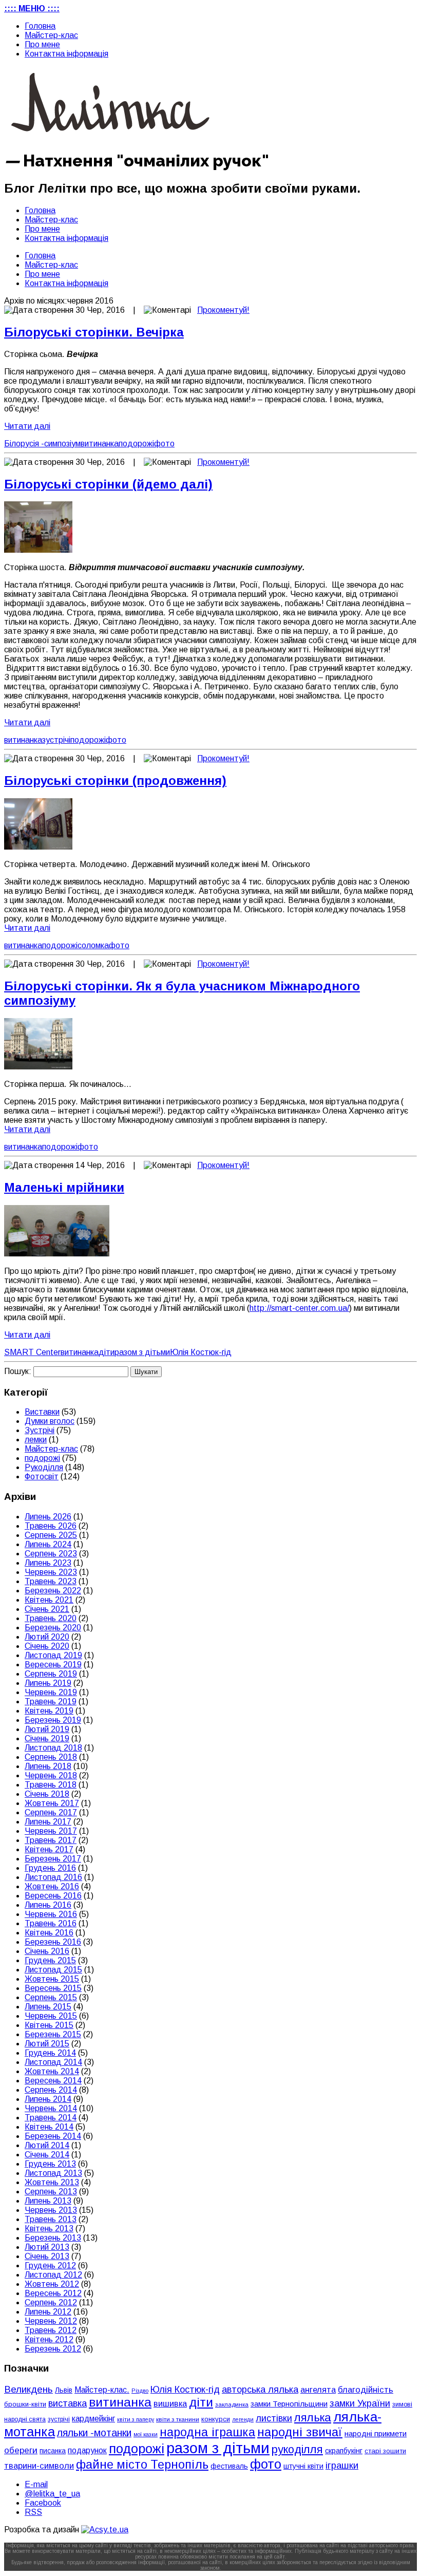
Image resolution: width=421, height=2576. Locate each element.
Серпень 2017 (51, 1812)
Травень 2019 (51, 1701)
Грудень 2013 (50, 2164)
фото (164, 444)
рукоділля (297, 2449)
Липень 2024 (48, 1544)
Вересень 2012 (53, 2293)
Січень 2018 (47, 1794)
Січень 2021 (47, 1609)
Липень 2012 (48, 2312)
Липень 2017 (48, 1822)
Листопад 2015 (53, 1970)
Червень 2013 (51, 2210)
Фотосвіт (42, 1477)
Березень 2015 (53, 2034)
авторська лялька (260, 2390)
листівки (274, 2418)
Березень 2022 (53, 1591)
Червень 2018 (51, 1775)
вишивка (170, 2403)
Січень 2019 (47, 1738)
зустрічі (56, 740)
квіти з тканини (178, 2419)
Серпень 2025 (51, 1535)
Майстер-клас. (102, 2390)
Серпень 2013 (51, 2192)
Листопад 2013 (53, 2173)
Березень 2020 (53, 1628)
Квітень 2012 (49, 2339)
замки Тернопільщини (289, 2404)
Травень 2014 (51, 2118)
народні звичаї (300, 2432)
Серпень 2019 (51, 1674)
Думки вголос (50, 1421)
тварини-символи (39, 2466)
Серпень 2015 (51, 1997)
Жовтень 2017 (52, 1803)
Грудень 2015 (50, 1960)
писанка (53, 2451)
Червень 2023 (51, 1572)
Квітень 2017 (49, 1849)
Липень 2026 (48, 1517)
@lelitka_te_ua (52, 2494)
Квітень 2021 (49, 1600)
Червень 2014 (51, 2108)
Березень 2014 (53, 2136)
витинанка (100, 444)
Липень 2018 (48, 1766)
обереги (21, 2450)
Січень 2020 (47, 1646)
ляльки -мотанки (94, 2433)
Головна (40, 26)
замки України (360, 2403)
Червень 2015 (51, 2016)
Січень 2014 (47, 2155)
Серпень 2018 (51, 1757)
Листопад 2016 (53, 1877)
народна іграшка (207, 2432)
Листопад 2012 (53, 2275)
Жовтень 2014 (52, 2071)
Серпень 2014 (51, 2090)
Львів (64, 2390)
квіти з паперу (136, 2419)
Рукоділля (44, 1467)
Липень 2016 (48, 1905)
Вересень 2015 (53, 1988)
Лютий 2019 (47, 1729)
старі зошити (385, 2451)
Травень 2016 (51, 1923)
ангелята (318, 2390)
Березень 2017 (53, 1859)
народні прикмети (376, 2434)
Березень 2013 (53, 2238)
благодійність (366, 2390)
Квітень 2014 (49, 2127)
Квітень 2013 (49, 2229)
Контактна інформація (66, 54)
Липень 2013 (48, 2201)
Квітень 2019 (49, 1711)
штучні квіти (303, 2466)
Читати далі (27, 426)
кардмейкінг (93, 2419)
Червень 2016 (51, 1914)
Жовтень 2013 (52, 2182)
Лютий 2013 (47, 2247)
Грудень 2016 (50, 1868)
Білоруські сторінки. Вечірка (94, 332)
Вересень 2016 (53, 1896)
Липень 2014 (48, 2099)
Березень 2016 (53, 1942)
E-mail (36, 2484)
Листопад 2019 (53, 1655)
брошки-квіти (25, 2404)
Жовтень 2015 (52, 1979)
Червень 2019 (51, 1692)
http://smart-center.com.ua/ (299, 1308)
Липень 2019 (48, 1683)
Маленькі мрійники (64, 1187)
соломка (93, 945)
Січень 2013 (47, 2256)
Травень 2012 (51, 2330)
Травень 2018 (51, 1785)
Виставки (42, 1412)
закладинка (232, 2404)
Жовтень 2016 (52, 1886)
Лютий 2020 (47, 1637)
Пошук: (18, 1371)
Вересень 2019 (53, 1665)
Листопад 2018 (53, 1748)
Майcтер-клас (51, 35)
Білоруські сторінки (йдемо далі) (108, 484)
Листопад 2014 (53, 2062)
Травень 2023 (51, 1581)
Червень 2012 (51, 2321)
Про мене (42, 44)
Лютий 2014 (47, 2145)
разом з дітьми (142, 1352)
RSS (33, 2512)
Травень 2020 (51, 1618)
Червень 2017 (51, 1831)
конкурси (216, 2419)
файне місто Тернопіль (142, 2465)
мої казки (146, 2434)
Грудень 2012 (50, 2265)
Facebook (43, 2503)
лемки (36, 1440)
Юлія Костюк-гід (201, 1352)
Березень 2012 (53, 2349)
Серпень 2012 (51, 2302)
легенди (243, 2419)
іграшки (342, 2465)
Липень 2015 (48, 2007)
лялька (313, 2418)
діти (107, 1352)
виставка (68, 2403)
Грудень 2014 (50, 2053)
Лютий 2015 (47, 2044)
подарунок (87, 2450)
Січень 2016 (47, 1951)
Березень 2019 (53, 1720)
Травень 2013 (51, 2219)
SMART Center (32, 1352)
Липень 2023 (48, 1563)
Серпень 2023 (51, 1554)
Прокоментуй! (223, 310)
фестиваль (229, 2466)
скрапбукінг (344, 2451)
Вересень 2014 (53, 2081)
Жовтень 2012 (52, 2284)
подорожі (136, 444)
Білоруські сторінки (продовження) (115, 781)
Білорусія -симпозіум (42, 444)
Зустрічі (40, 1430)
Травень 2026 (51, 1526)
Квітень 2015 (49, 2025)
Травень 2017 (51, 1840)
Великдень (28, 2389)
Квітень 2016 (49, 1933)
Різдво (140, 2391)
